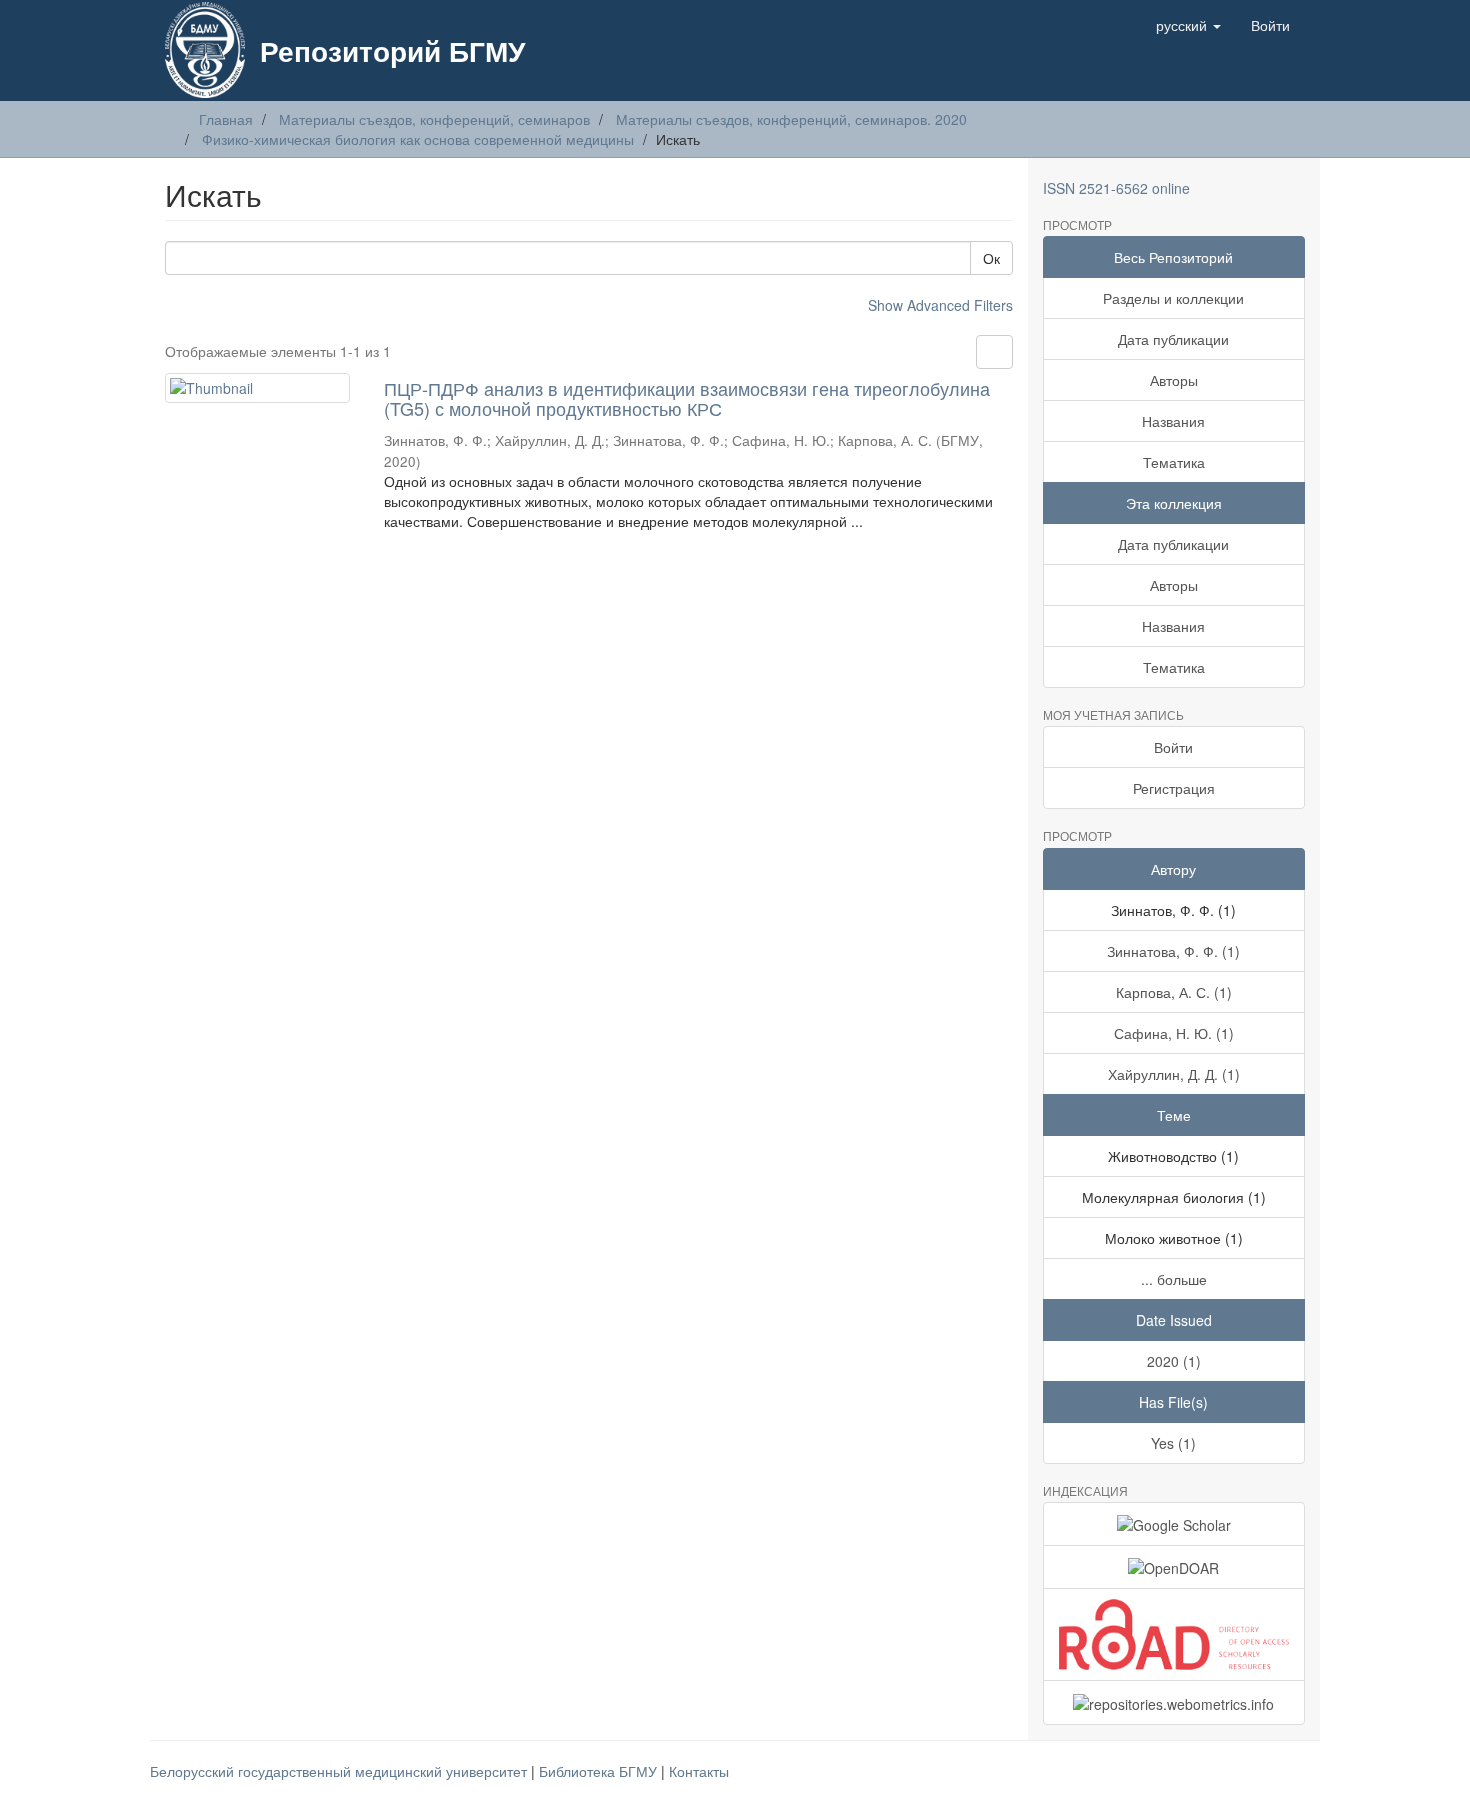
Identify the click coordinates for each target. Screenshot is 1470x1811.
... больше (1174, 1279)
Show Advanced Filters (940, 305)
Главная (226, 119)
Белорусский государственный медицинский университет (340, 1771)
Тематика (1174, 462)
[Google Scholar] (1174, 1524)
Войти (1173, 747)
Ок (991, 258)
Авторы (1174, 380)
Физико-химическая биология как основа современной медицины (418, 139)
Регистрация (1174, 788)
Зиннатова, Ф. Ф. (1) (1173, 951)
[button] (1188, 25)
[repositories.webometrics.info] (1174, 1702)
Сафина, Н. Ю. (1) (1174, 1033)
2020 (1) (1174, 1361)
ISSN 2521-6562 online (1116, 188)
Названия (1173, 421)
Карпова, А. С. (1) (1174, 992)
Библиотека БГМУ (600, 1771)
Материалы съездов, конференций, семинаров (434, 119)
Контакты (699, 1771)
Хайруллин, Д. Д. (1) (1174, 1074)
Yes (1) (1173, 1443)
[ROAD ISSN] (1174, 1634)
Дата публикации (1173, 339)
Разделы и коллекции (1173, 298)
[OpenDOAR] (1174, 1567)
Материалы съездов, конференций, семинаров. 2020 (791, 119)
